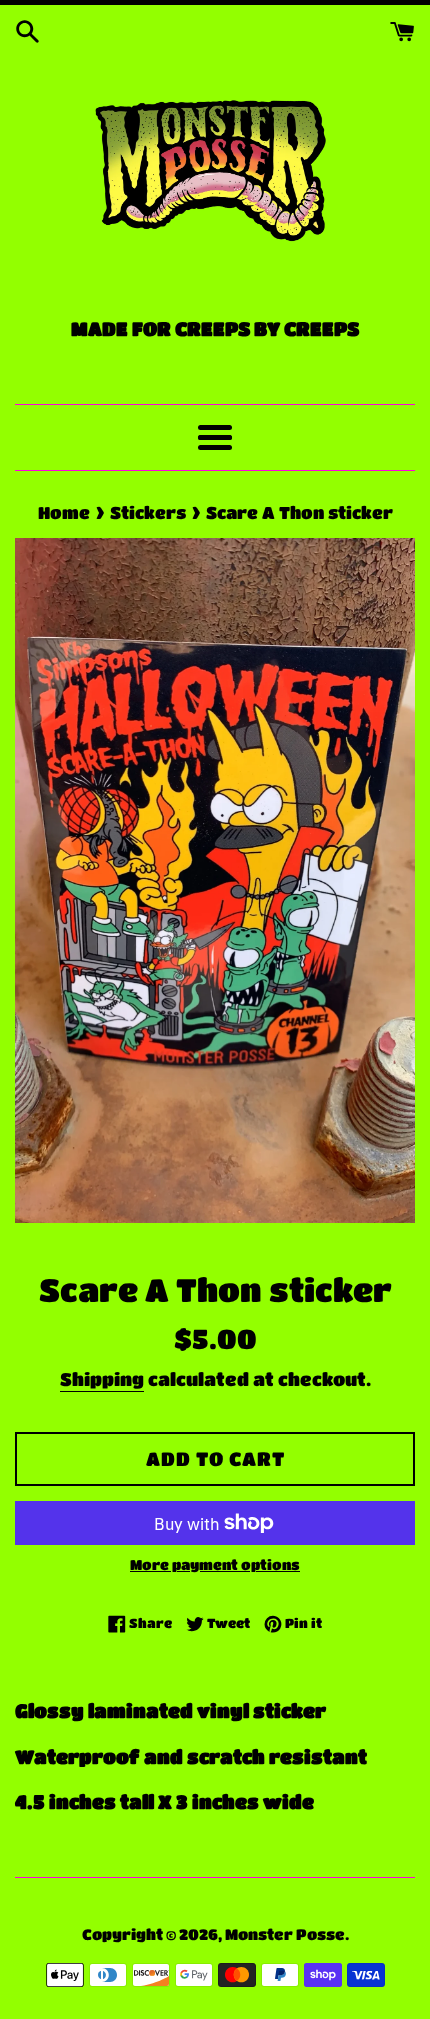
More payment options (215, 1564)
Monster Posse (285, 1934)
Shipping (102, 1379)
